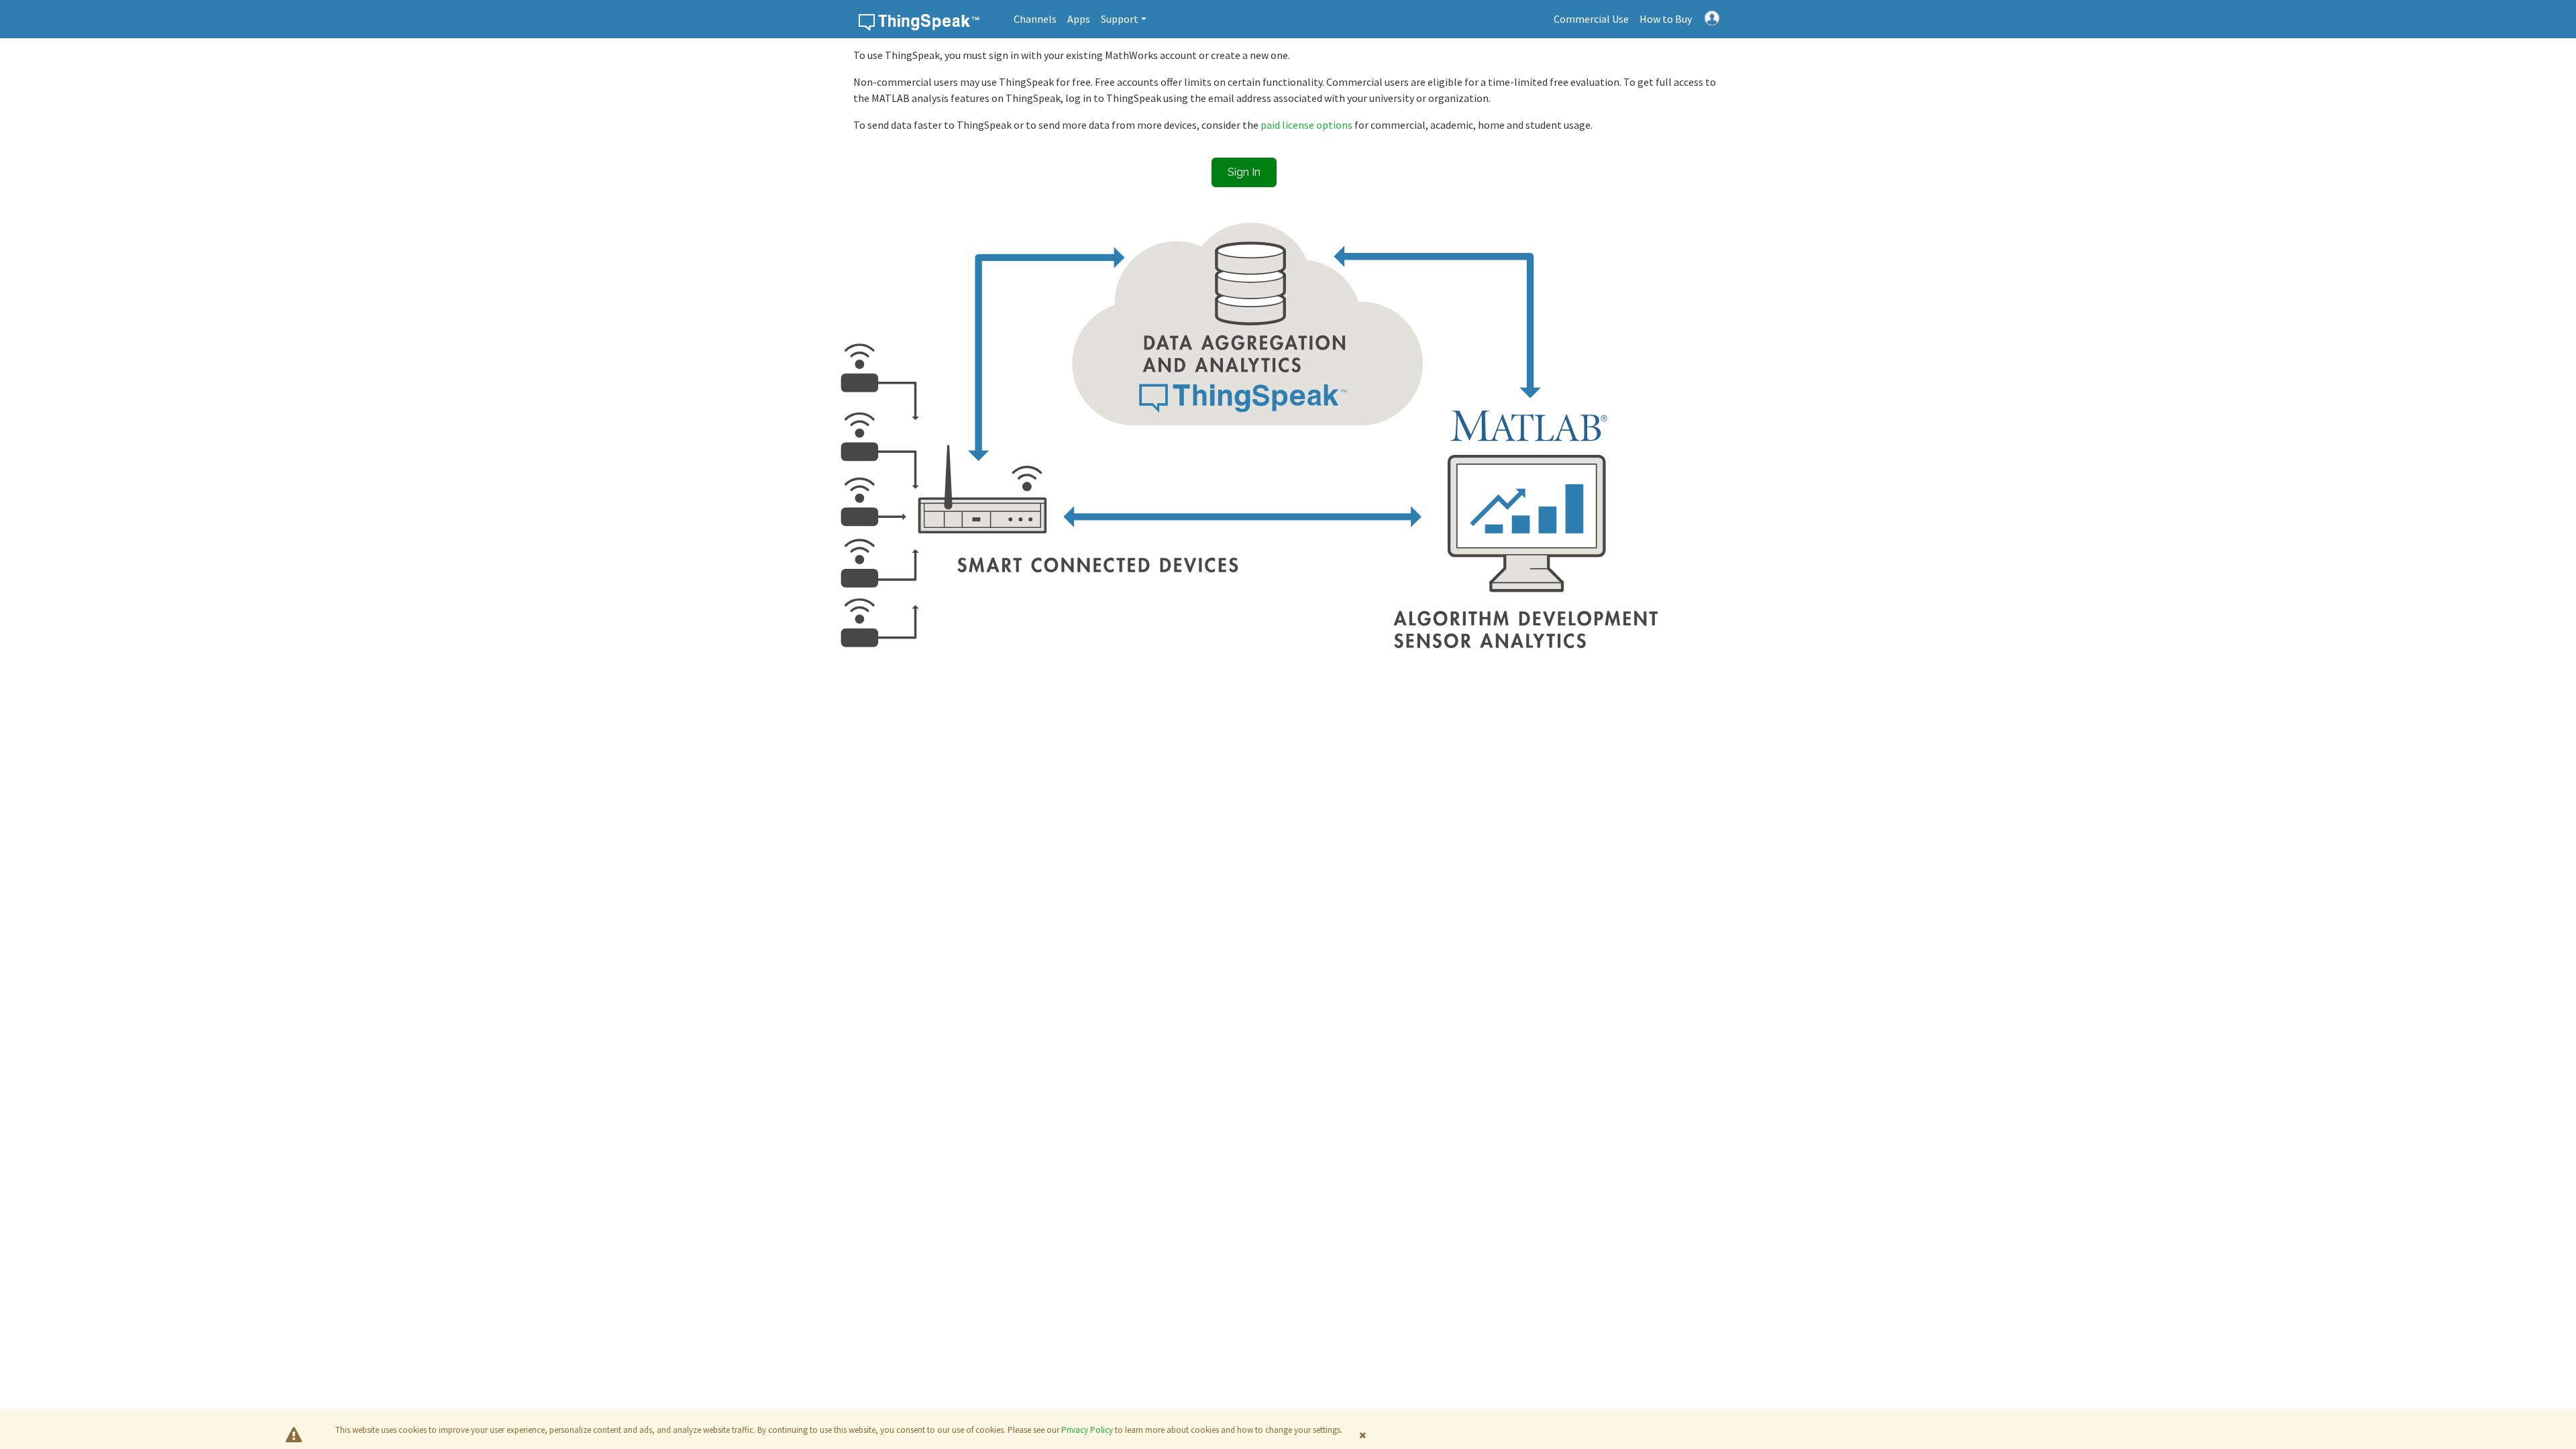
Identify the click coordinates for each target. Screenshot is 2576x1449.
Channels (1035, 19)
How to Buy (1666, 19)
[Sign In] (1712, 17)
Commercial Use (1591, 19)
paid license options (1307, 125)
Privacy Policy (1087, 1430)
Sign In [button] (1244, 172)
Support (1120, 19)
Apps (1079, 19)
